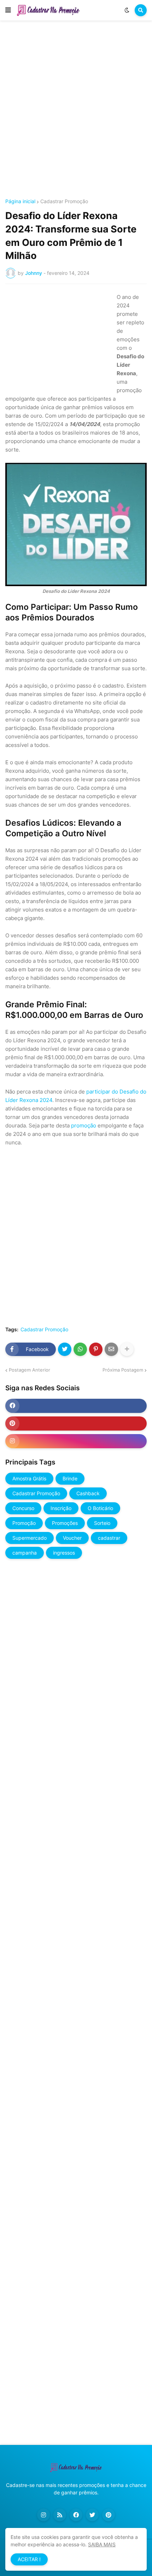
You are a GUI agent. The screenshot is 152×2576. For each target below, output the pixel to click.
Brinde (70, 1478)
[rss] (60, 2515)
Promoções (65, 1523)
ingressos (64, 1553)
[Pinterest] (96, 1349)
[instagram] (76, 1441)
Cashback (88, 1493)
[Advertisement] (76, 111)
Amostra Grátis (29, 1478)
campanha (25, 1553)
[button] (8, 10)
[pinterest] (76, 1423)
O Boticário (100, 1508)
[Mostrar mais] (127, 1349)
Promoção (24, 1523)
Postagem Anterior (30, 1370)
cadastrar (109, 1538)
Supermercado (30, 1538)
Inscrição (61, 1508)
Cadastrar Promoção (64, 201)
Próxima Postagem (123, 1370)
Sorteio (102, 1523)
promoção (84, 1125)
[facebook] (76, 1406)
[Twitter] (65, 1349)
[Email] (111, 1349)
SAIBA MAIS (102, 2544)
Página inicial (20, 201)
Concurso (23, 1508)
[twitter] (92, 2515)
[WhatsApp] (80, 1349)
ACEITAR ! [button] (29, 2559)
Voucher (72, 1538)
